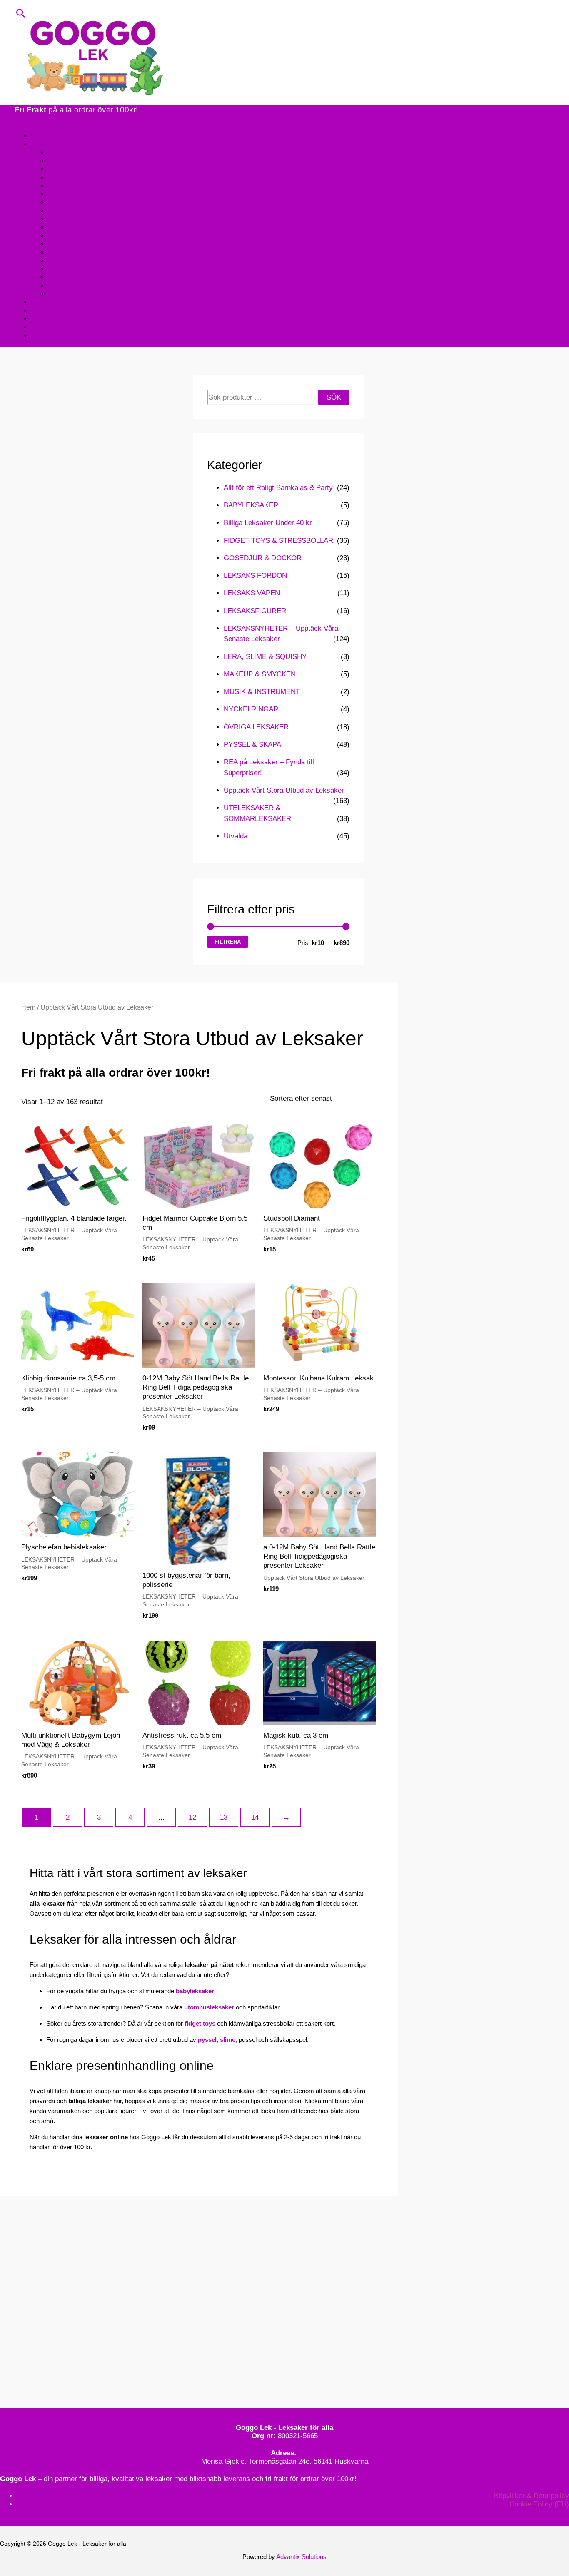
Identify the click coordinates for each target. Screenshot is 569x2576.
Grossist (45, 336)
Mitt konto (47, 319)
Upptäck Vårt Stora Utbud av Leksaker (284, 790)
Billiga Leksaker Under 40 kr (268, 523)
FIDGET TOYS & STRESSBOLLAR (278, 541)
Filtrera (228, 942)
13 (224, 1817)
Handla (42, 144)
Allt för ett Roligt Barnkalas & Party (278, 488)
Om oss (44, 302)
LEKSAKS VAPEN (252, 593)
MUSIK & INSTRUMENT (262, 692)
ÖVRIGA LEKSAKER (256, 727)
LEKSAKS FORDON (255, 576)
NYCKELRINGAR (251, 709)
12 (192, 1817)
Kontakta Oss (52, 311)
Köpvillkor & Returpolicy (532, 2496)
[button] (21, 13)
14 (255, 1817)
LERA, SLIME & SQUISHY (265, 657)
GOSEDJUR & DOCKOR (263, 558)
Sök (334, 397)
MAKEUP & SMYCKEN (260, 674)
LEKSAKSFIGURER (255, 611)
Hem (39, 136)
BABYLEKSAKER (251, 505)
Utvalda (236, 836)
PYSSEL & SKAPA (252, 745)
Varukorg (45, 327)
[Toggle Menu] (23, 121)
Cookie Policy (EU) (539, 2504)
